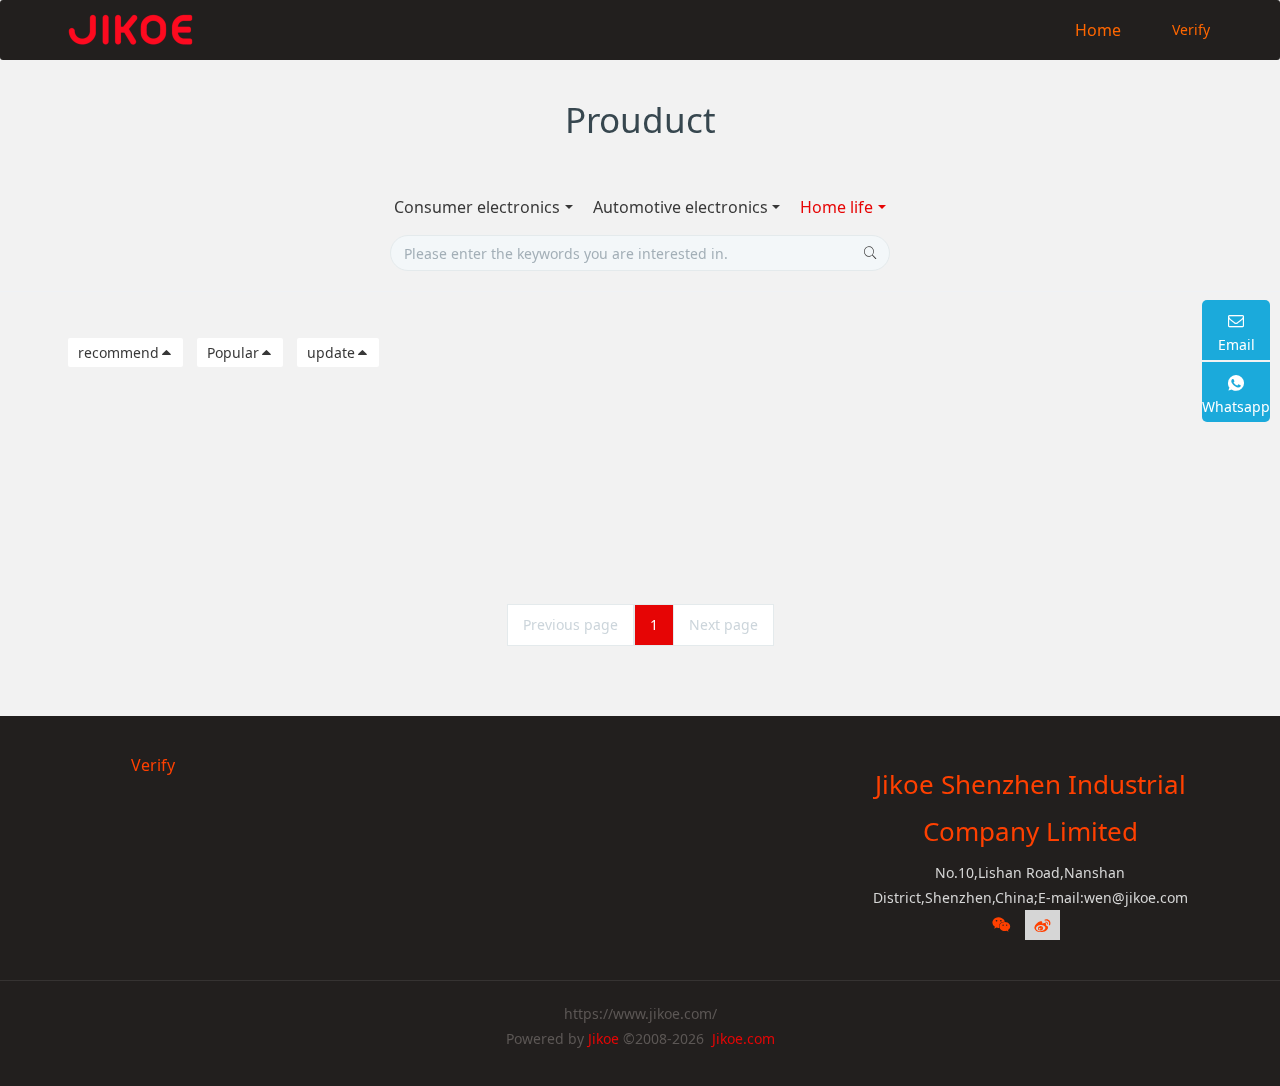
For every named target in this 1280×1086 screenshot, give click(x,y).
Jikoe (603, 1038)
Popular (233, 352)
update (331, 352)
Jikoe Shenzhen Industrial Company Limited (1030, 807)
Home (1098, 30)
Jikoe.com (743, 1038)
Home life (836, 207)
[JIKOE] (130, 30)
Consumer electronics (477, 207)
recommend (118, 352)
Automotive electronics (680, 207)
